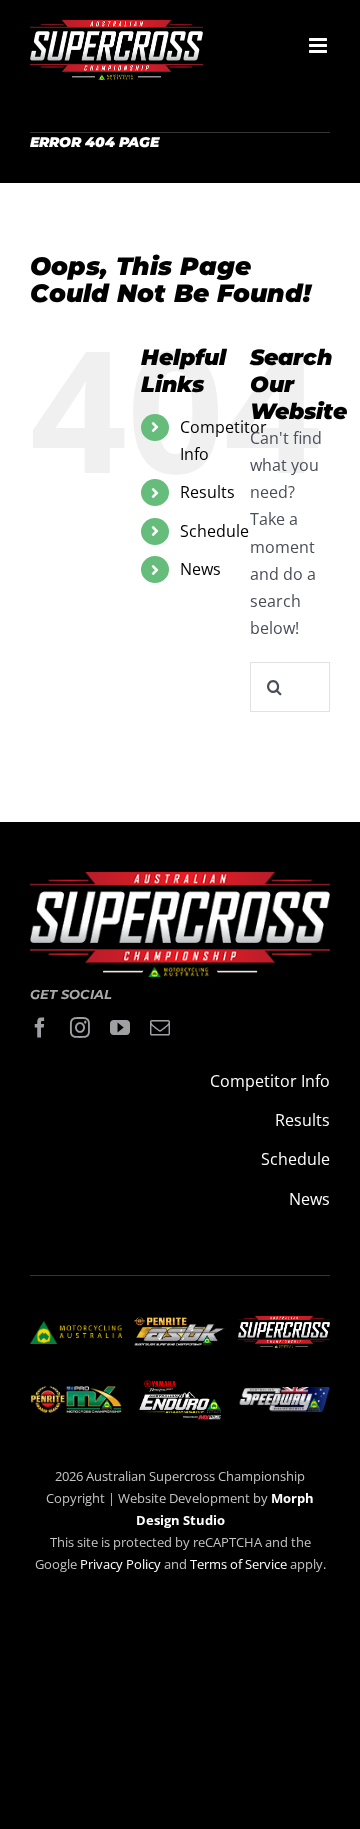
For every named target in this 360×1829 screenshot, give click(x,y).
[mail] (160, 1028)
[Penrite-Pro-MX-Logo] (76, 1394)
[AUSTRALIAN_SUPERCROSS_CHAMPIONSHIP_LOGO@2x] (284, 1324)
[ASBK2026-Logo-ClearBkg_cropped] (180, 1325)
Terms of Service (240, 1564)
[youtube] (120, 1028)
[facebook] (40, 1028)
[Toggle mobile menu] (319, 45)
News (200, 569)
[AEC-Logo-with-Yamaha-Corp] (180, 1386)
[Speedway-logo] (284, 1395)
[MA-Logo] (76, 1329)
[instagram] (80, 1028)
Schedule (214, 531)
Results (207, 492)
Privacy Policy (120, 1564)
